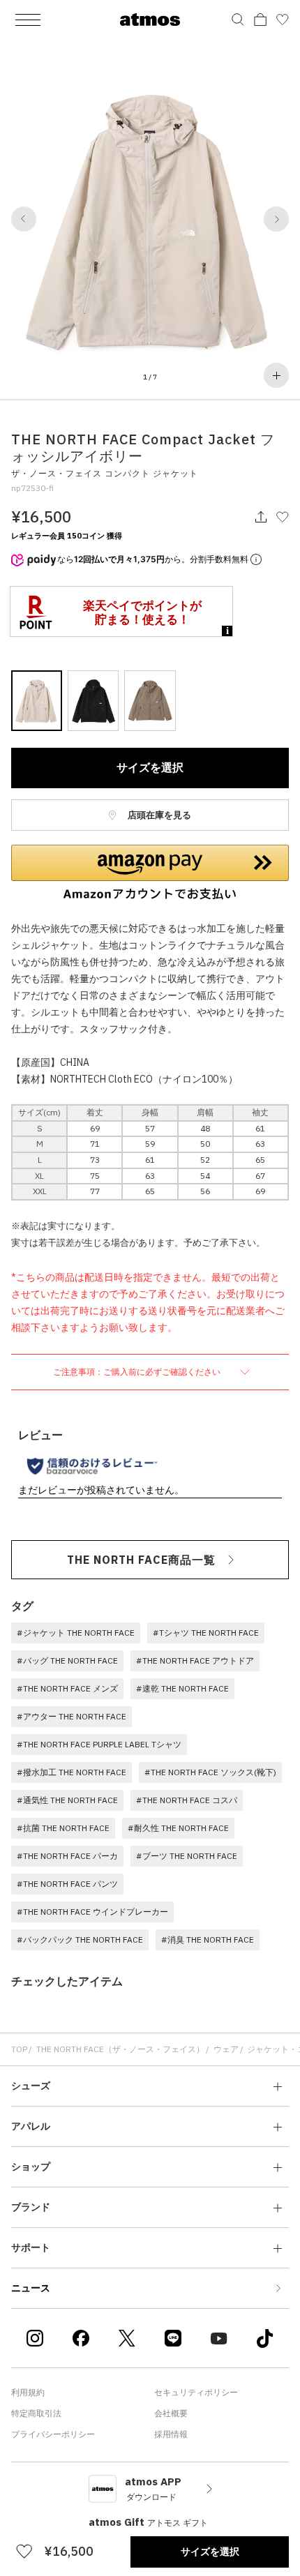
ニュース (31, 2288)
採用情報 (171, 2434)
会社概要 (171, 2413)
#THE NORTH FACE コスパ (187, 1800)
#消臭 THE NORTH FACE (208, 1939)
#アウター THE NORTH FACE (72, 1716)
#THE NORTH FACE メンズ (67, 1688)
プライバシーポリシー (53, 2434)
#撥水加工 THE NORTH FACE (72, 1772)
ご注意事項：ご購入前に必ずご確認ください (138, 1372)
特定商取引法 (36, 2413)
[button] (24, 219)
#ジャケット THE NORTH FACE (76, 1633)
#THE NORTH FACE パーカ (67, 1856)
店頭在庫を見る (158, 815)
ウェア (226, 2049)
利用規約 (28, 2392)
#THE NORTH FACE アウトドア (195, 1660)
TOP (19, 2049)
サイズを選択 (150, 767)
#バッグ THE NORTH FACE (67, 1660)
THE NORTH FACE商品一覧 (141, 1560)
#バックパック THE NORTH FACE (80, 1939)
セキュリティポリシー (196, 2392)
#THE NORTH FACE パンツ (67, 1884)
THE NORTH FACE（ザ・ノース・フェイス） (120, 2049)
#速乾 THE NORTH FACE (182, 1688)
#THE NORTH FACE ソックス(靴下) (210, 1772)
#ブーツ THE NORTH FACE (187, 1856)
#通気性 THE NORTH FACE (67, 1800)
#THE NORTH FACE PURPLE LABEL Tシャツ (99, 1744)
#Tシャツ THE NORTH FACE (206, 1633)
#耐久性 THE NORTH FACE (178, 1828)
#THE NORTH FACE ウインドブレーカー (92, 1912)
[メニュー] (28, 20)
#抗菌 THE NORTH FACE (63, 1828)
